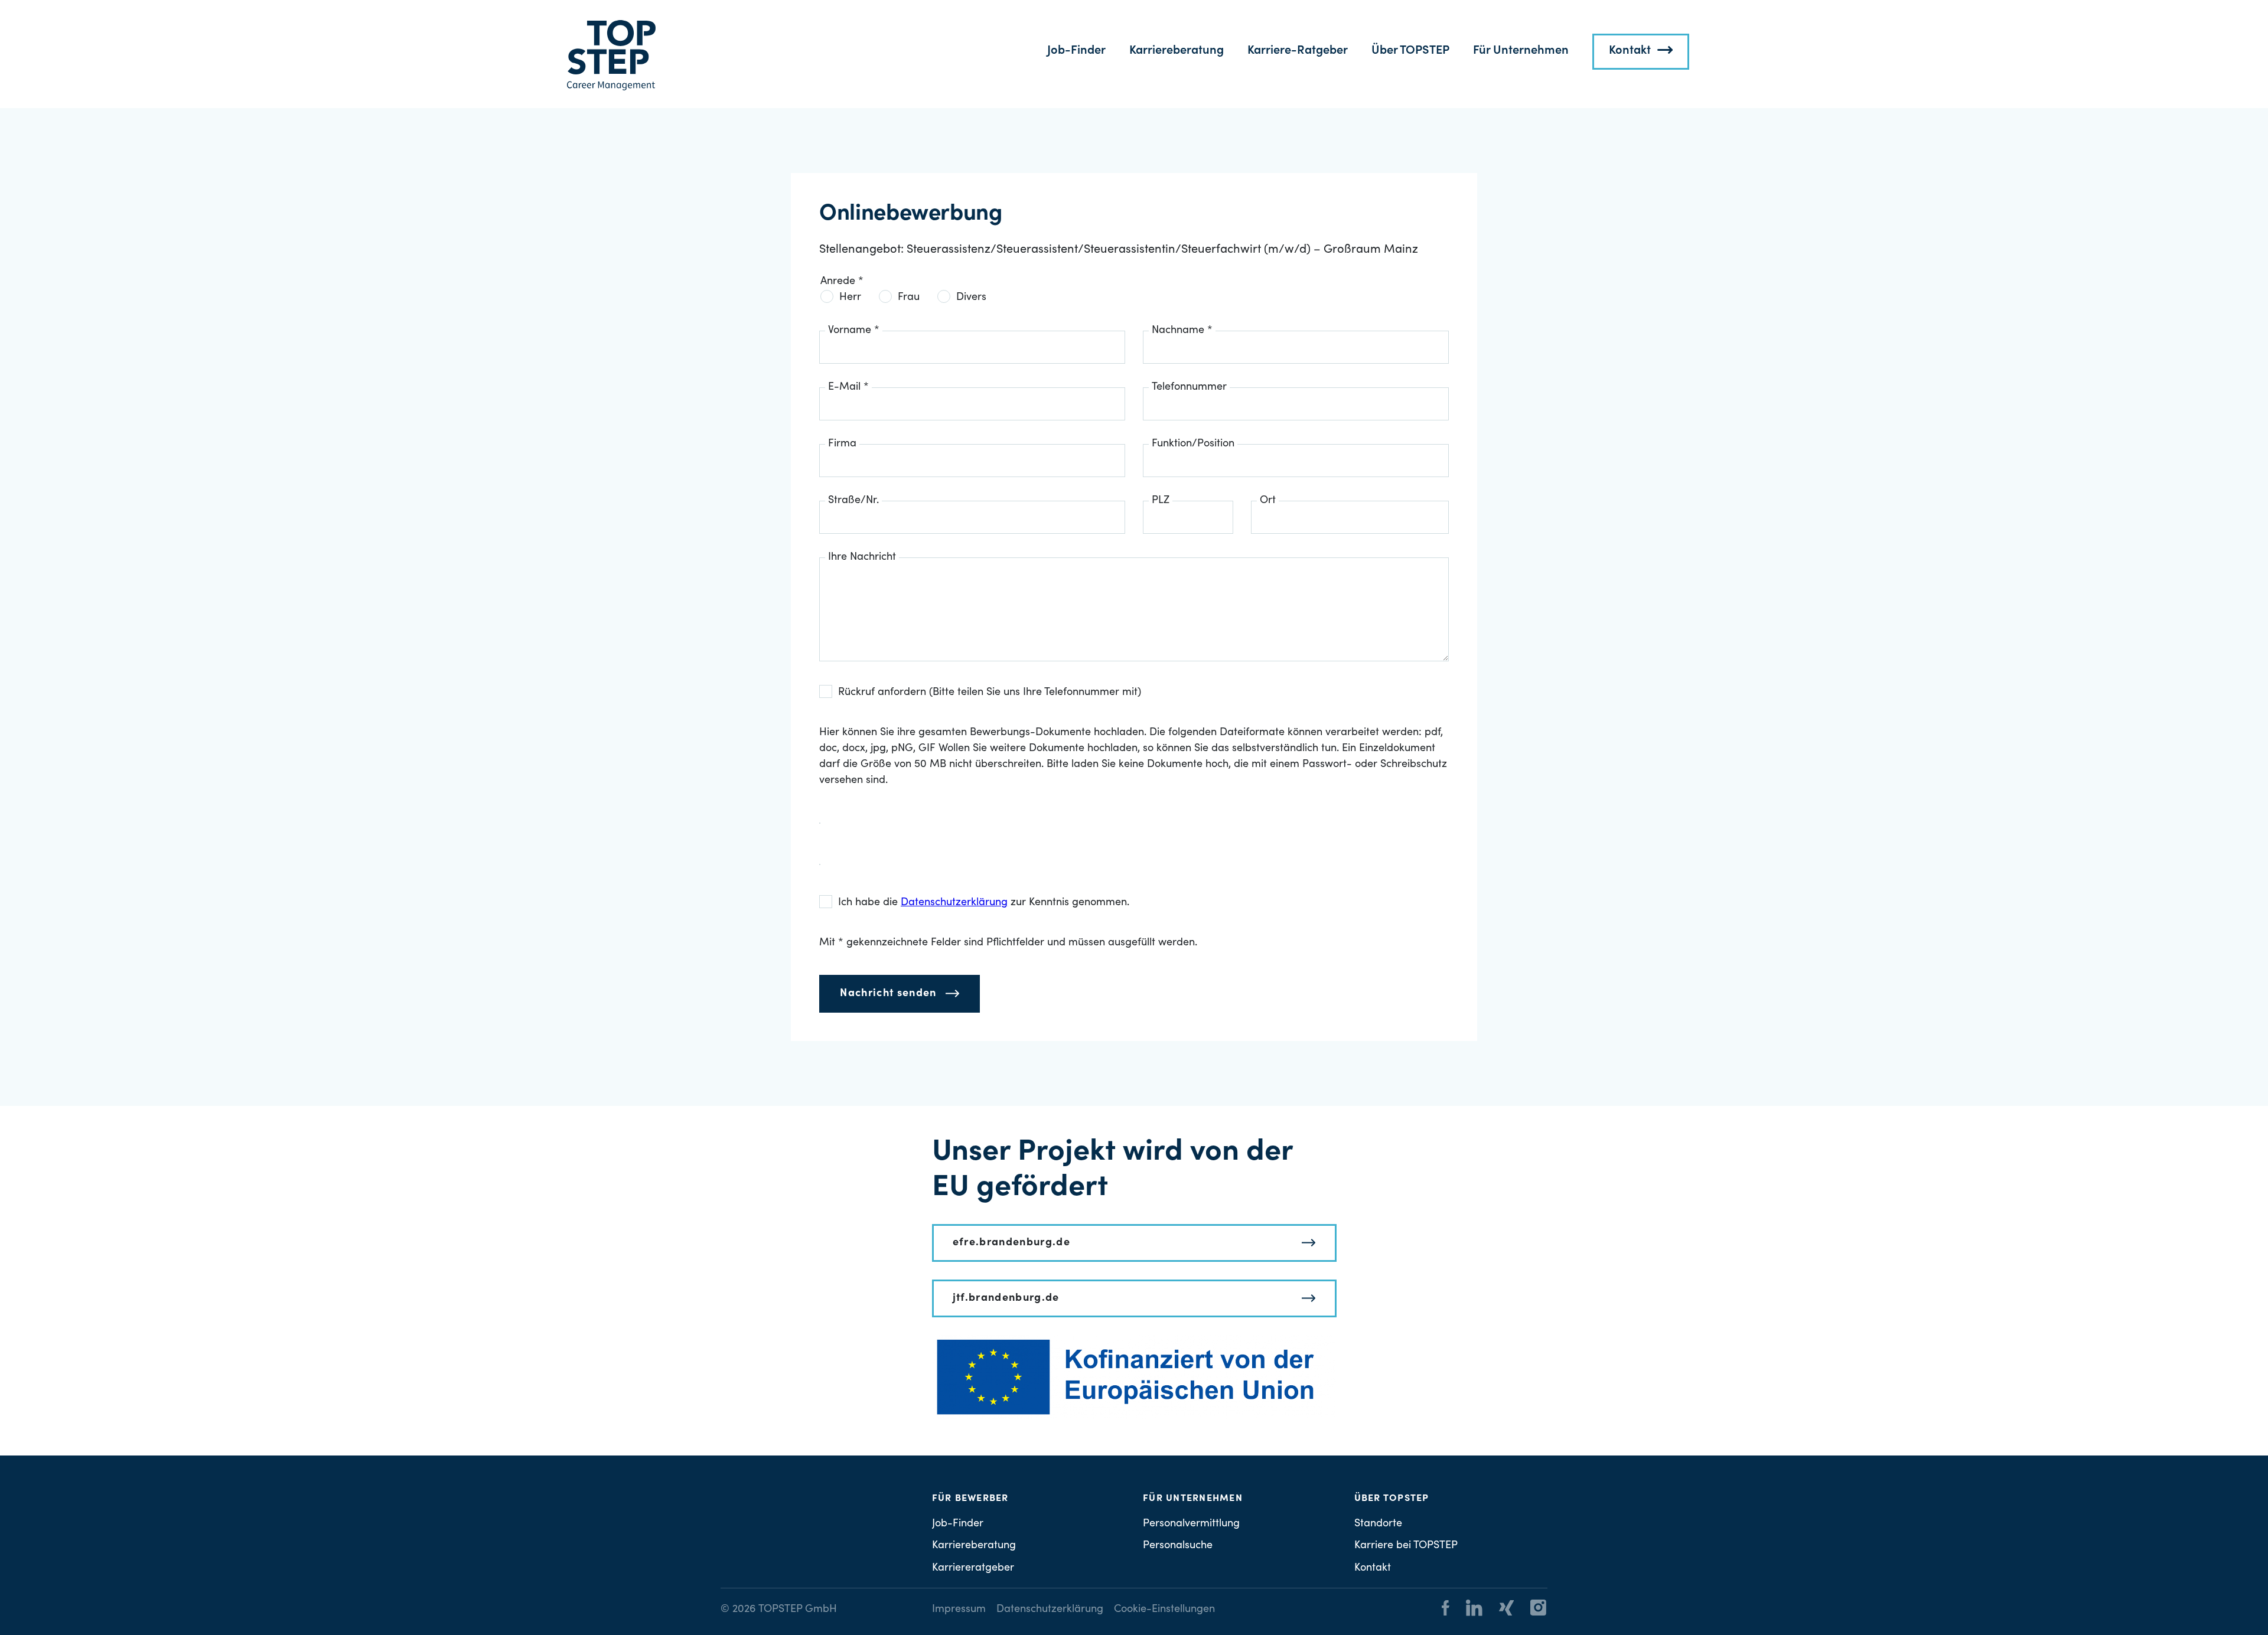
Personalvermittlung (1191, 1524)
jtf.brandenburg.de (1006, 1298)
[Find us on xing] (1499, 1610)
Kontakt (1630, 51)
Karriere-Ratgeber (1298, 51)
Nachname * (1182, 331)
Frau (909, 298)
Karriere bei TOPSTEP (1406, 1546)
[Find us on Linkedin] (1467, 1610)
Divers (971, 298)
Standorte (1378, 1524)
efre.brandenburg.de (1012, 1243)
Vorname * (854, 331)
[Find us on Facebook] (1446, 1610)
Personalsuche (1178, 1546)
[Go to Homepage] (611, 56)
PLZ (1161, 501)
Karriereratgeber (973, 1568)
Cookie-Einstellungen (1164, 1610)
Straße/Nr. (853, 501)
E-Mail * (848, 387)
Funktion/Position (1193, 444)
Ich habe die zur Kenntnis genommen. (984, 903)
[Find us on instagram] (1531, 1610)
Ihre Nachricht (862, 557)
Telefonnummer (1189, 387)
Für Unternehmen (1521, 51)
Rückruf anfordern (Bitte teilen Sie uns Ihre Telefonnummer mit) (990, 693)
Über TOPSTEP (1410, 51)
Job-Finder (1076, 51)
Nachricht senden (888, 994)
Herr (850, 298)
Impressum (959, 1610)
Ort (1268, 501)
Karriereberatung (1177, 51)
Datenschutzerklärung (1050, 1610)
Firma (842, 444)
